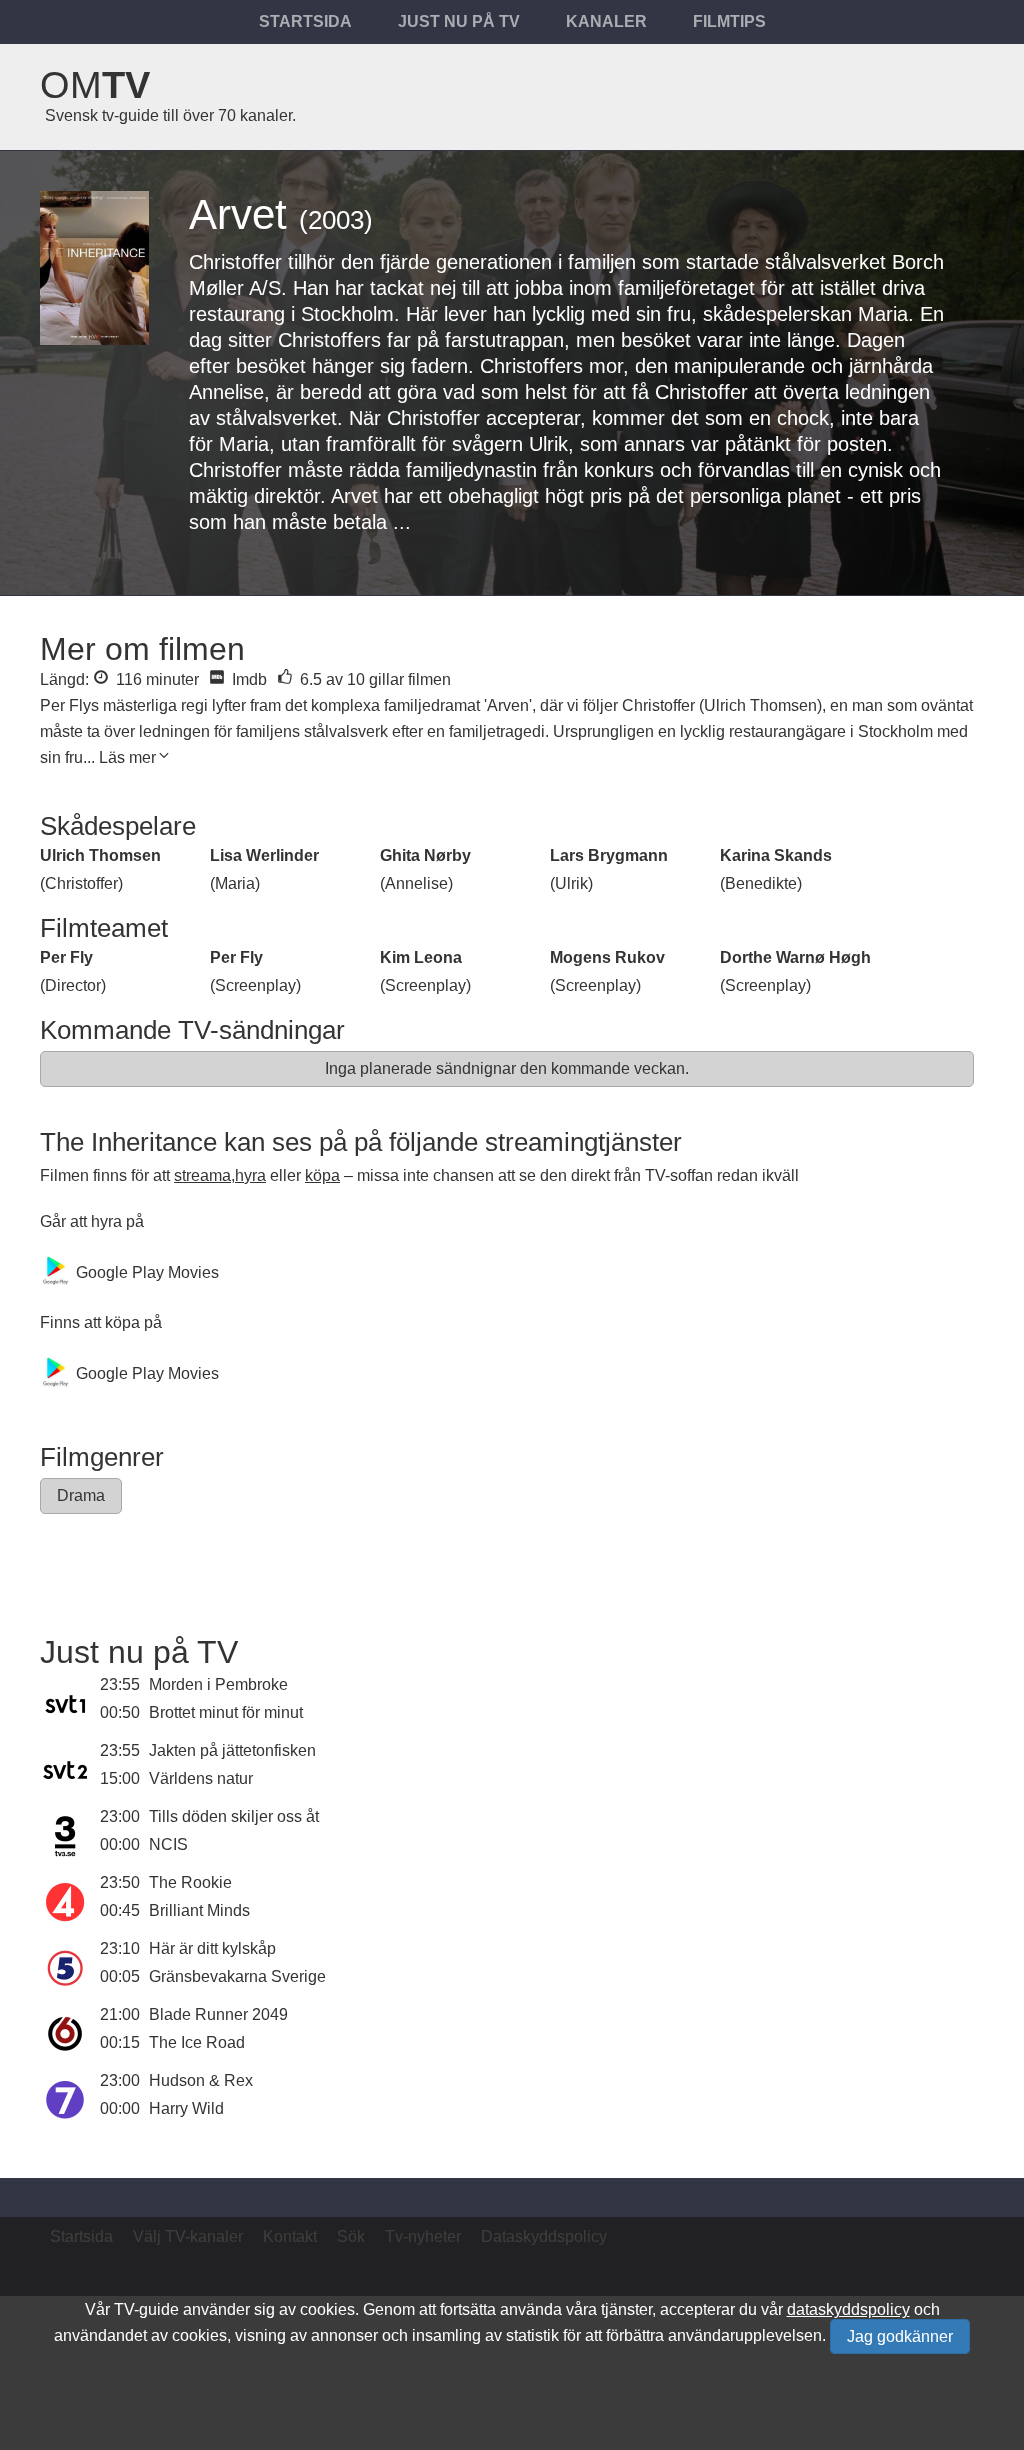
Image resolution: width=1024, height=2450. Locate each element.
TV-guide (146, 2309)
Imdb (247, 679)
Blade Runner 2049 (218, 2014)
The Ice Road (197, 2042)
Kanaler (606, 21)
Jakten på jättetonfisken (232, 1750)
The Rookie (190, 1882)
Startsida (305, 21)
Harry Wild (186, 2108)
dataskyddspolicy (848, 2309)
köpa (322, 1175)
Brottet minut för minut (226, 1712)
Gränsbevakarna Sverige (237, 1976)
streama (202, 1175)
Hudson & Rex (201, 2080)
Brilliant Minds (199, 1910)
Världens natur (201, 1778)
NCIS (168, 1844)
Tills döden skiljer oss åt (234, 1816)
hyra (250, 1175)
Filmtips (729, 21)
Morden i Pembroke (218, 1684)
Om (95, 85)
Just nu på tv (459, 21)
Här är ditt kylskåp (212, 1948)
